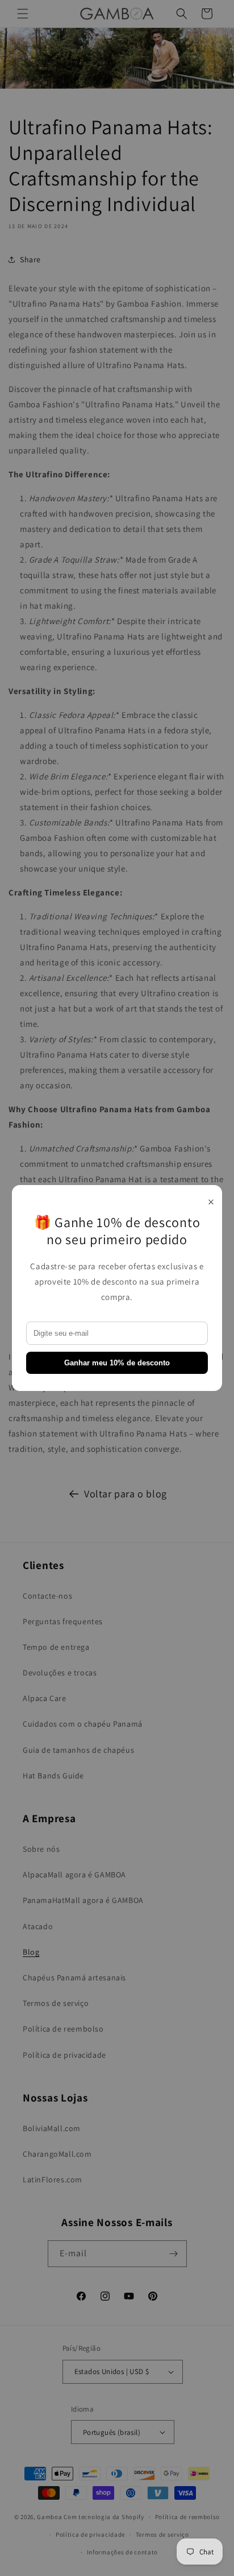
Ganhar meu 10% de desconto (117, 1363)
